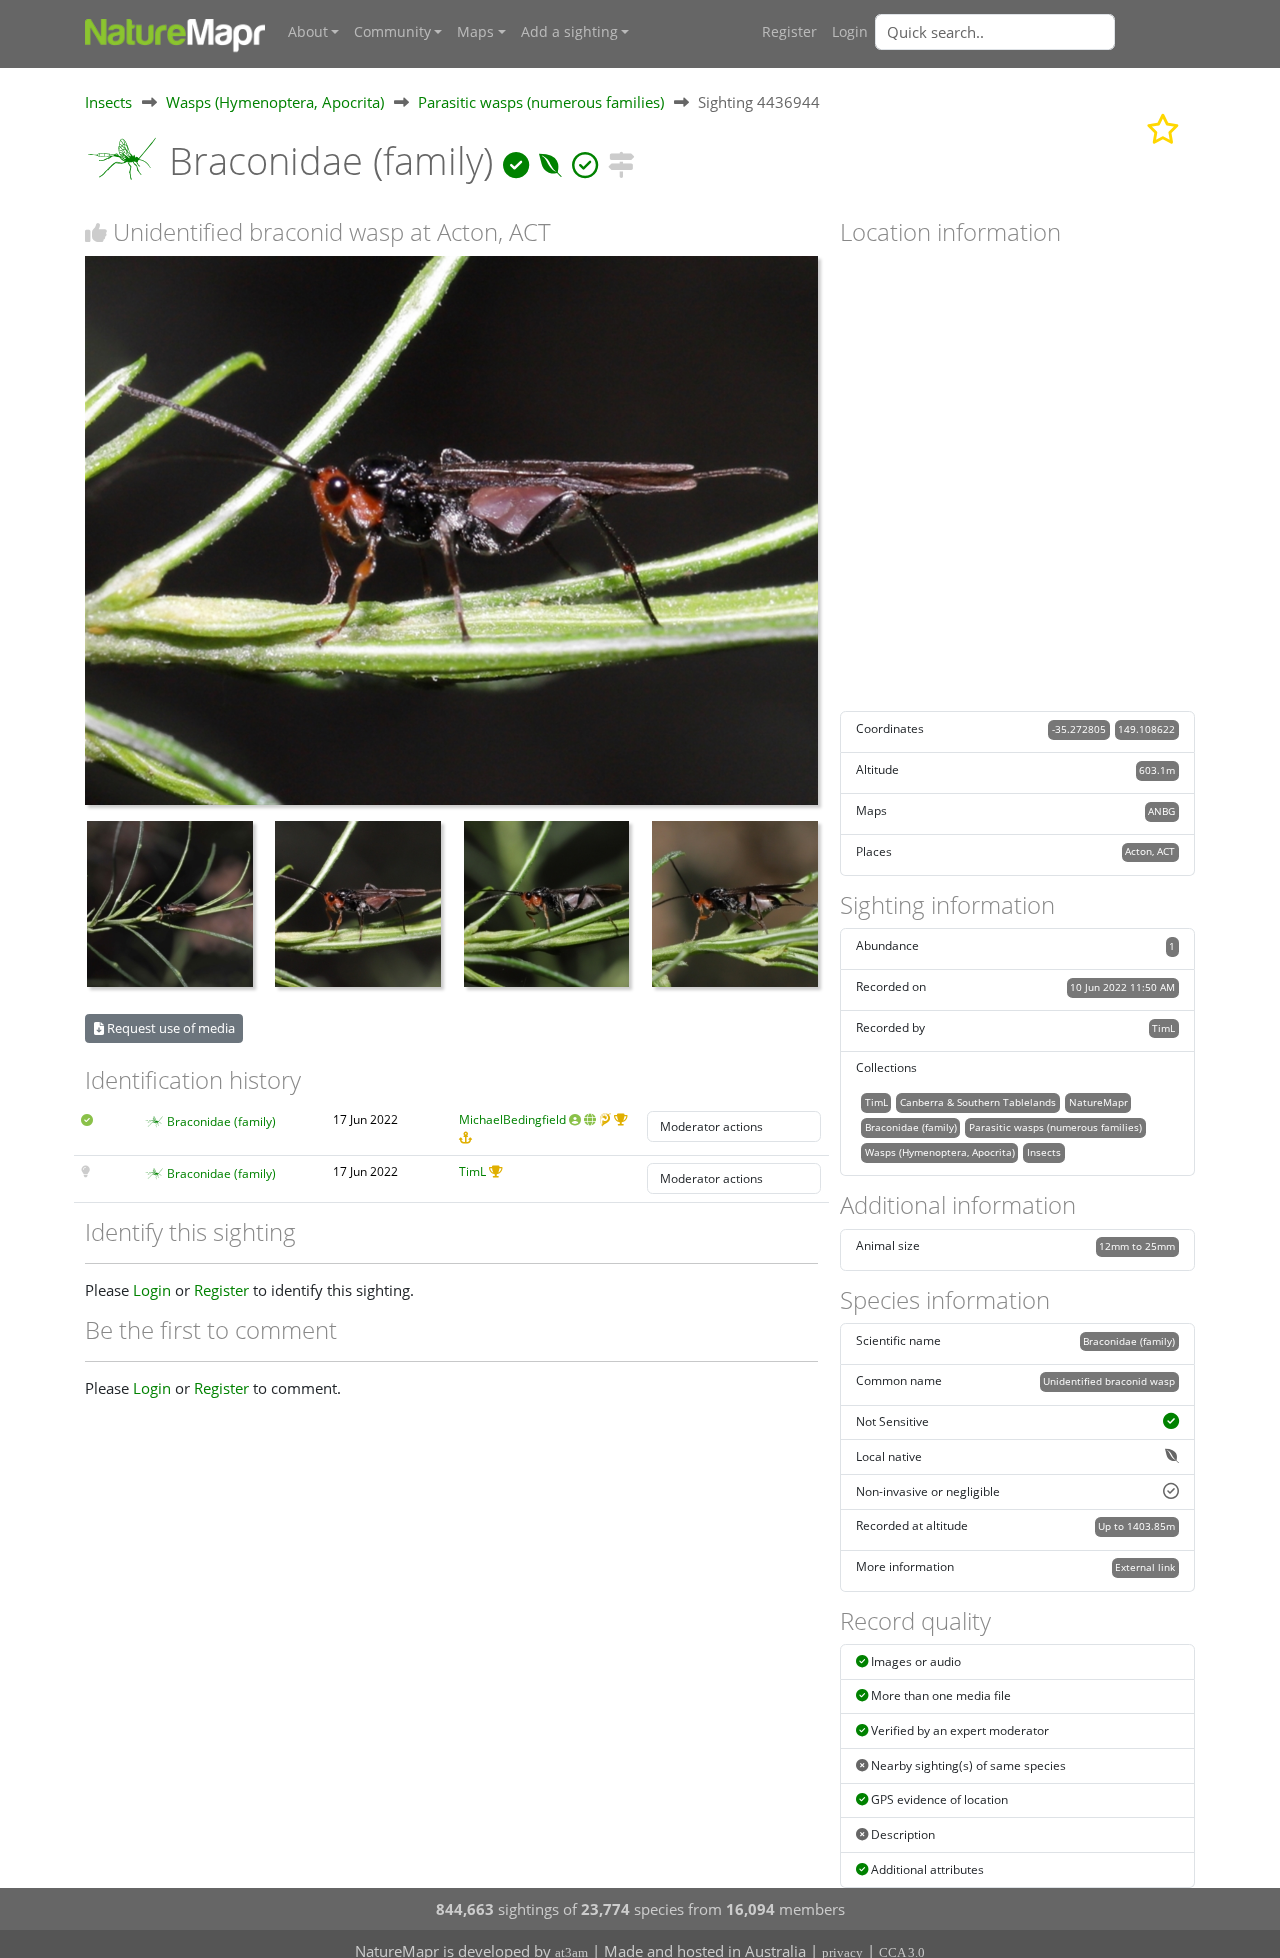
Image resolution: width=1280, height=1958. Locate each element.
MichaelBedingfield (512, 1119)
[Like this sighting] (96, 232)
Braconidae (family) (221, 1121)
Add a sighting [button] (569, 32)
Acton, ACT (1150, 851)
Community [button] (392, 32)
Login (850, 32)
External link (1145, 1567)
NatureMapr (1098, 1102)
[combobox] (1035, 32)
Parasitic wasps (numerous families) (541, 102)
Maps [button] (475, 32)
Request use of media (169, 1028)
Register (789, 32)
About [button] (308, 32)
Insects (108, 102)
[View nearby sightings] (621, 160)
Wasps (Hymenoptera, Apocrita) (275, 102)
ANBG (1161, 811)
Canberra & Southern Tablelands (978, 1102)
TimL (472, 1171)
